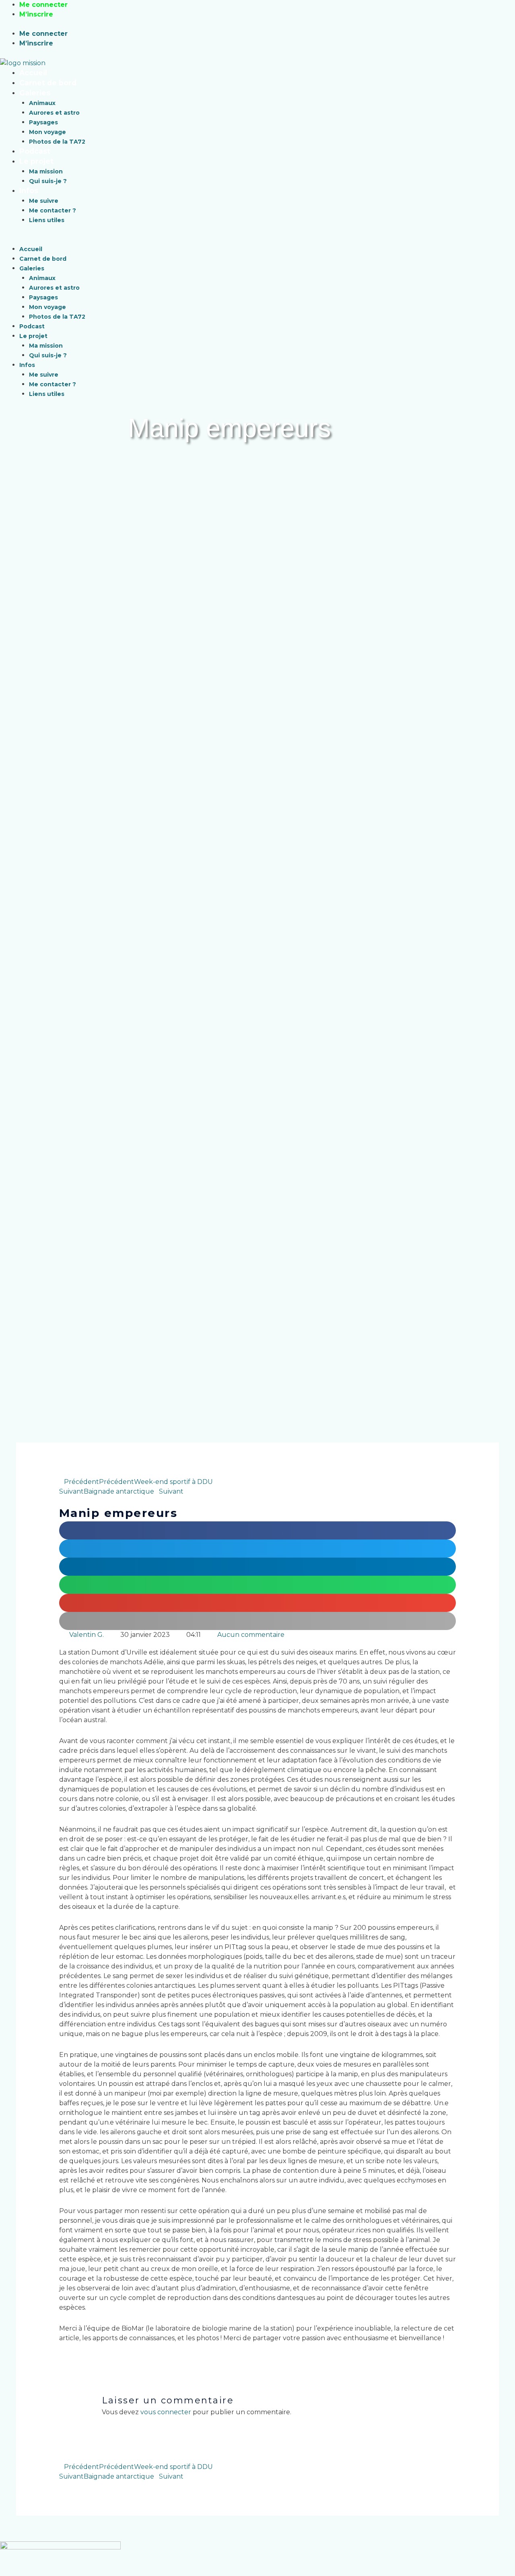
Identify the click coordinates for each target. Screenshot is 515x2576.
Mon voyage (47, 132)
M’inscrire (36, 14)
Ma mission (46, 171)
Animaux (42, 103)
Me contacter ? (53, 210)
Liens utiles (47, 220)
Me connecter (43, 5)
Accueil (33, 73)
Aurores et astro (54, 113)
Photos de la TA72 (57, 142)
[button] (212, 239)
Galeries (35, 93)
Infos (29, 191)
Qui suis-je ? (48, 181)
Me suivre (44, 201)
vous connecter (166, 2412)
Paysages (43, 122)
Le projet (36, 161)
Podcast (35, 151)
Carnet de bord (48, 83)
